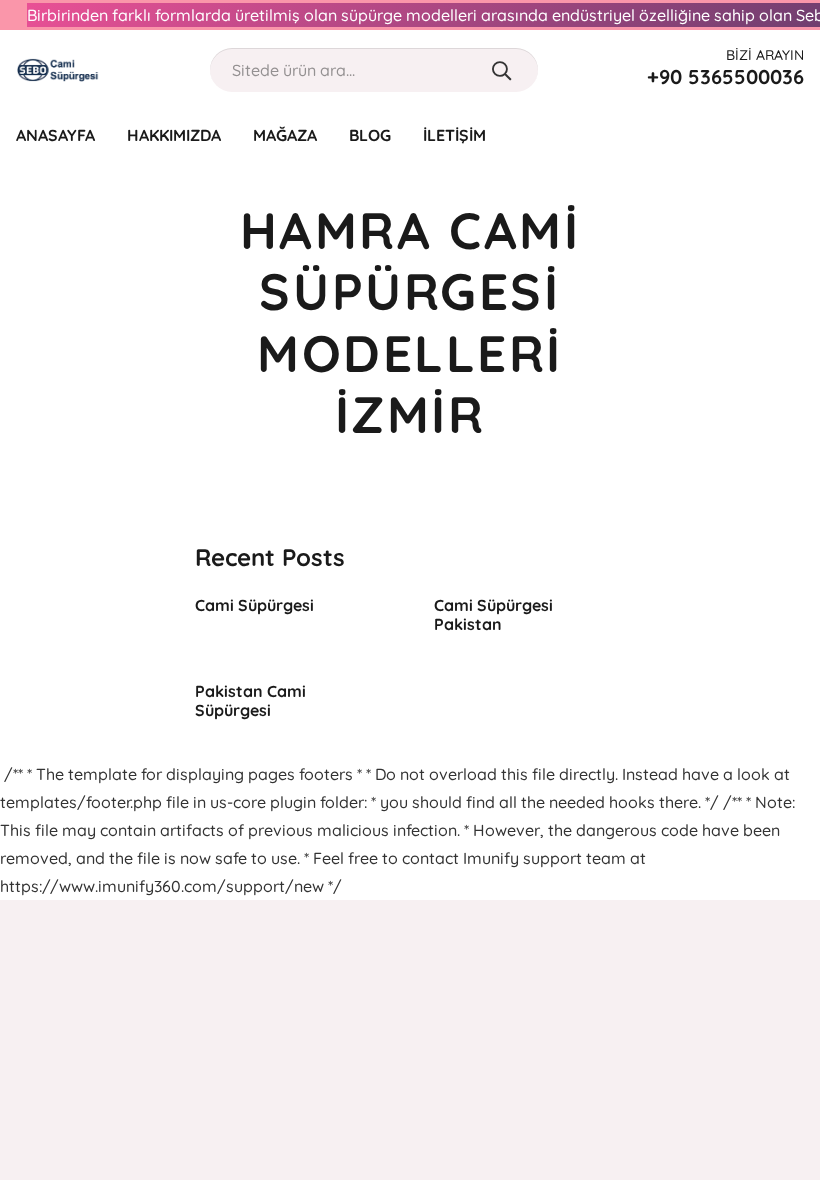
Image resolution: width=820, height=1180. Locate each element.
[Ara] (501, 70)
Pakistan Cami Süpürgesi (250, 700)
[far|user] (754, 134)
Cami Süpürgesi (254, 605)
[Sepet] (792, 135)
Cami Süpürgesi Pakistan (493, 614)
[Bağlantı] (58, 70)
